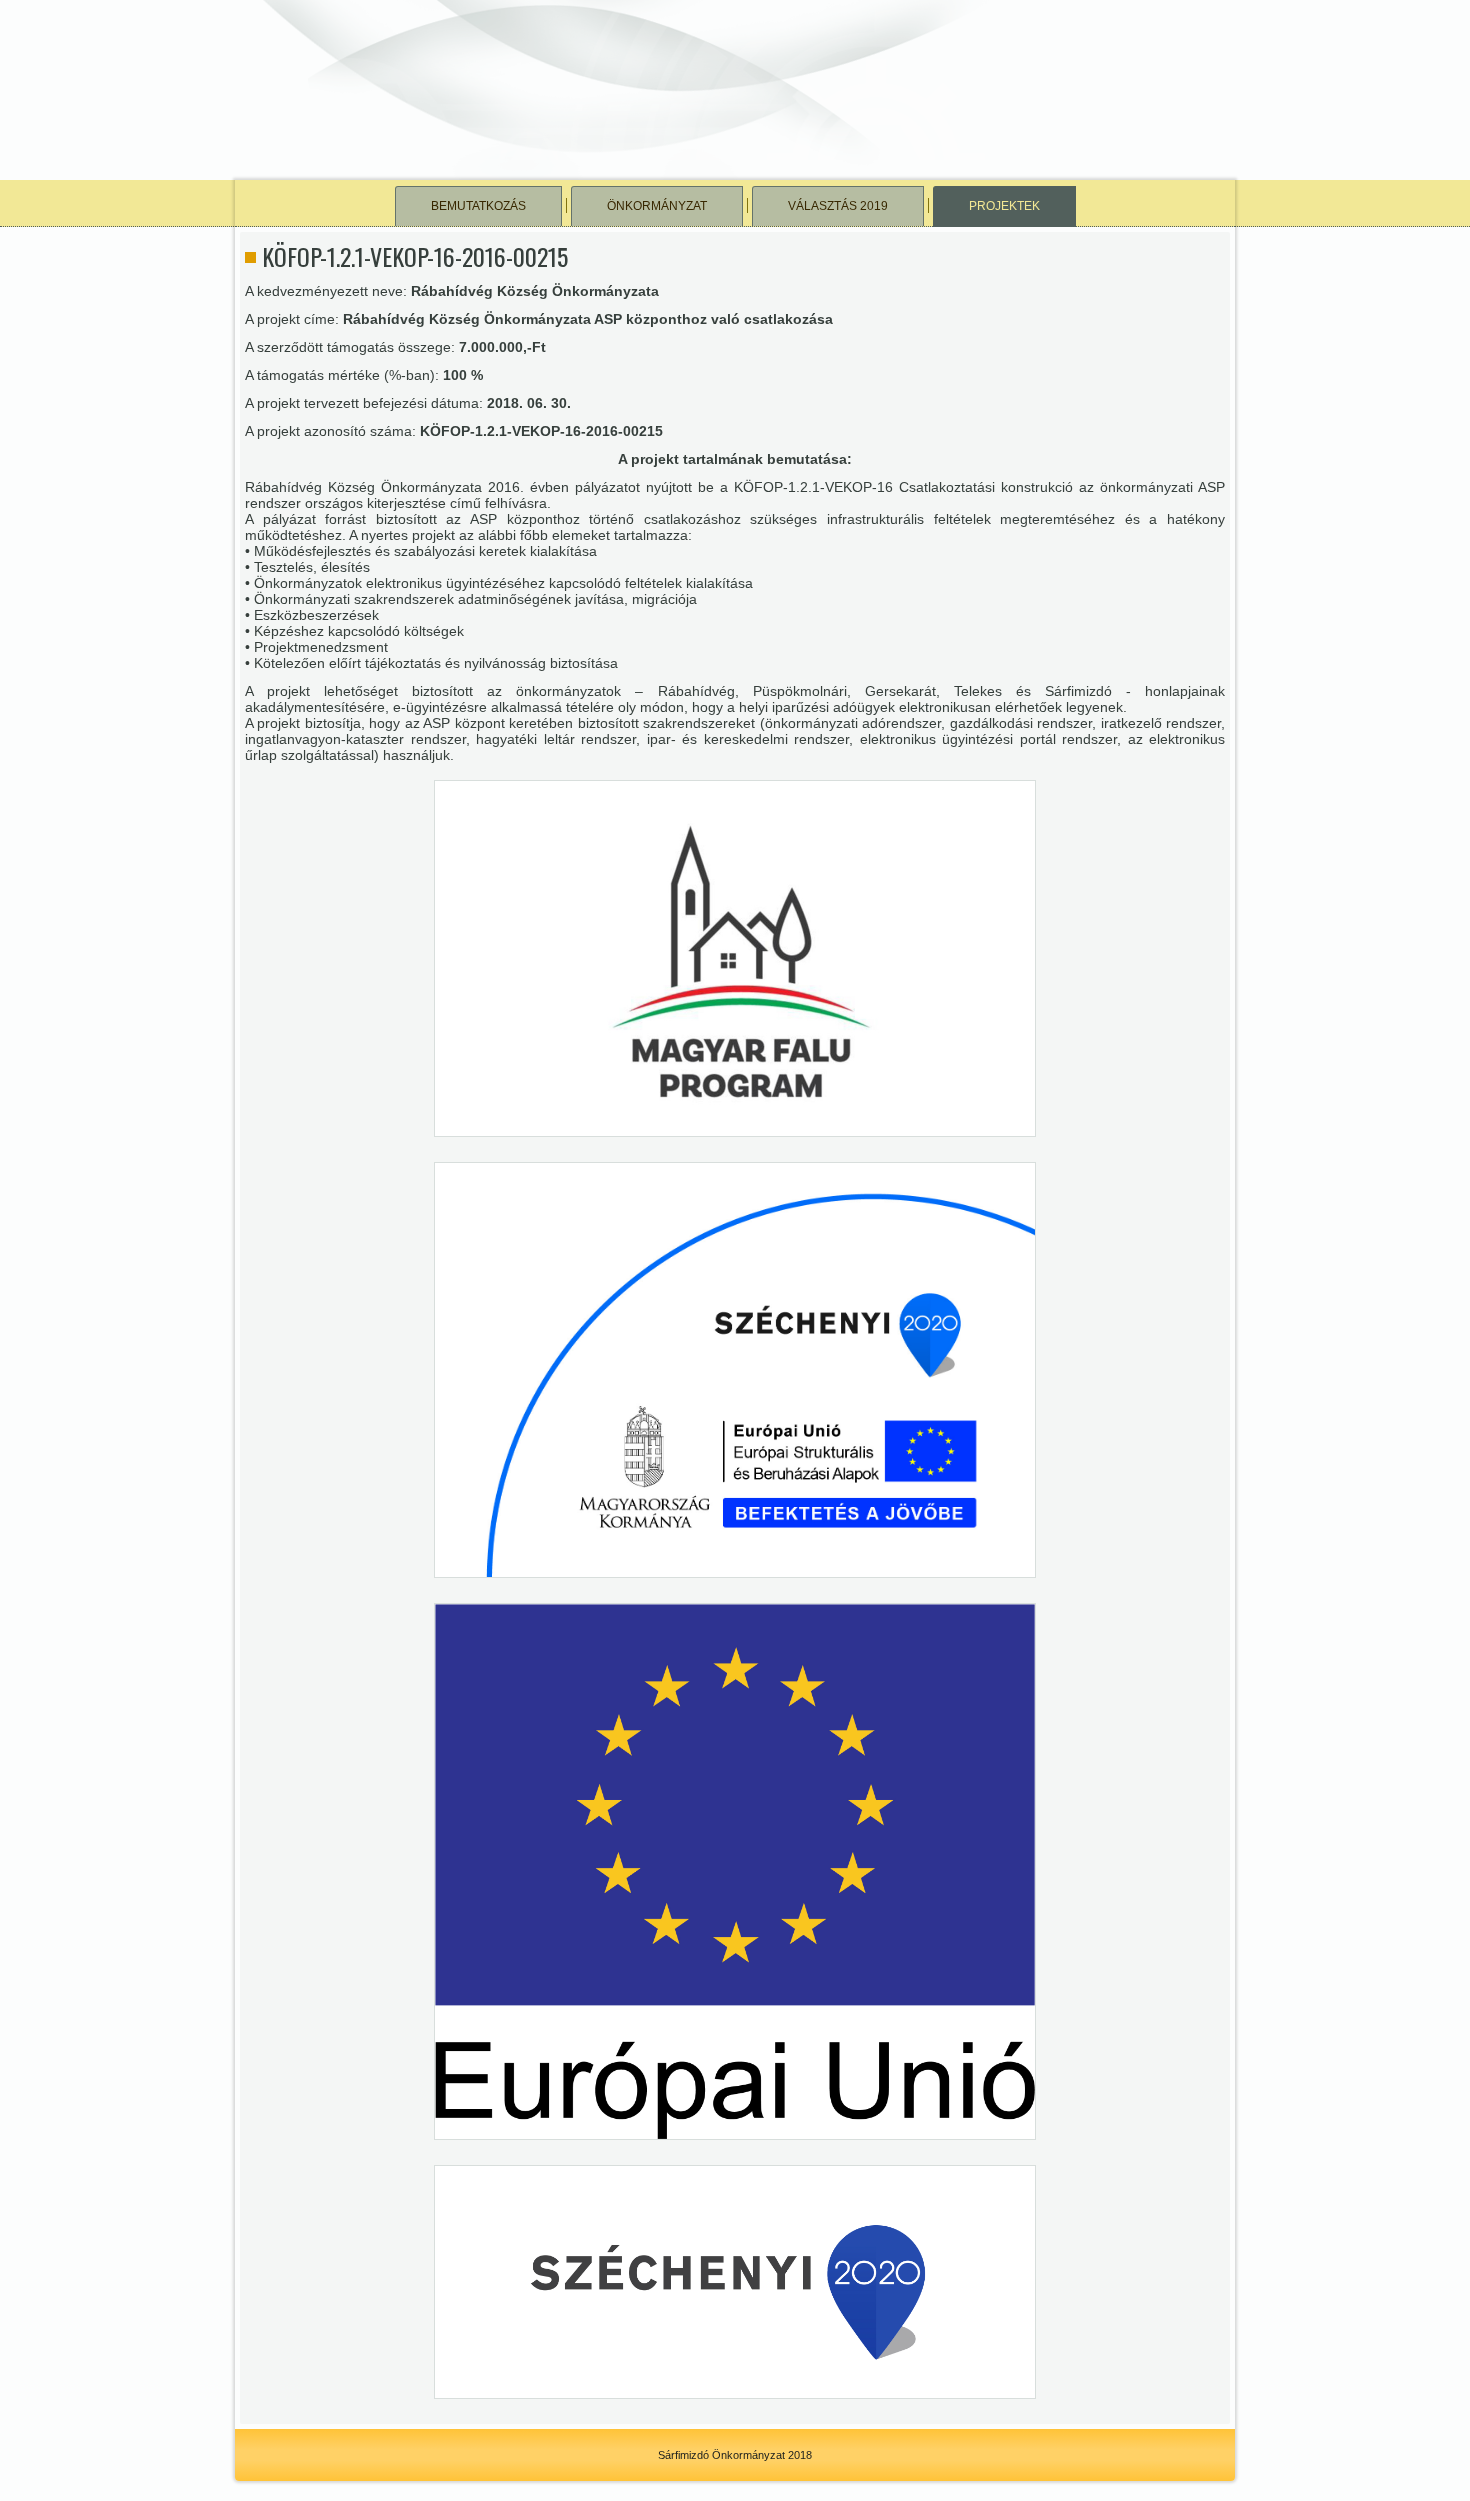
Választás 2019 (838, 206)
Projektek (1004, 206)
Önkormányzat (657, 206)
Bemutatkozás (478, 206)
